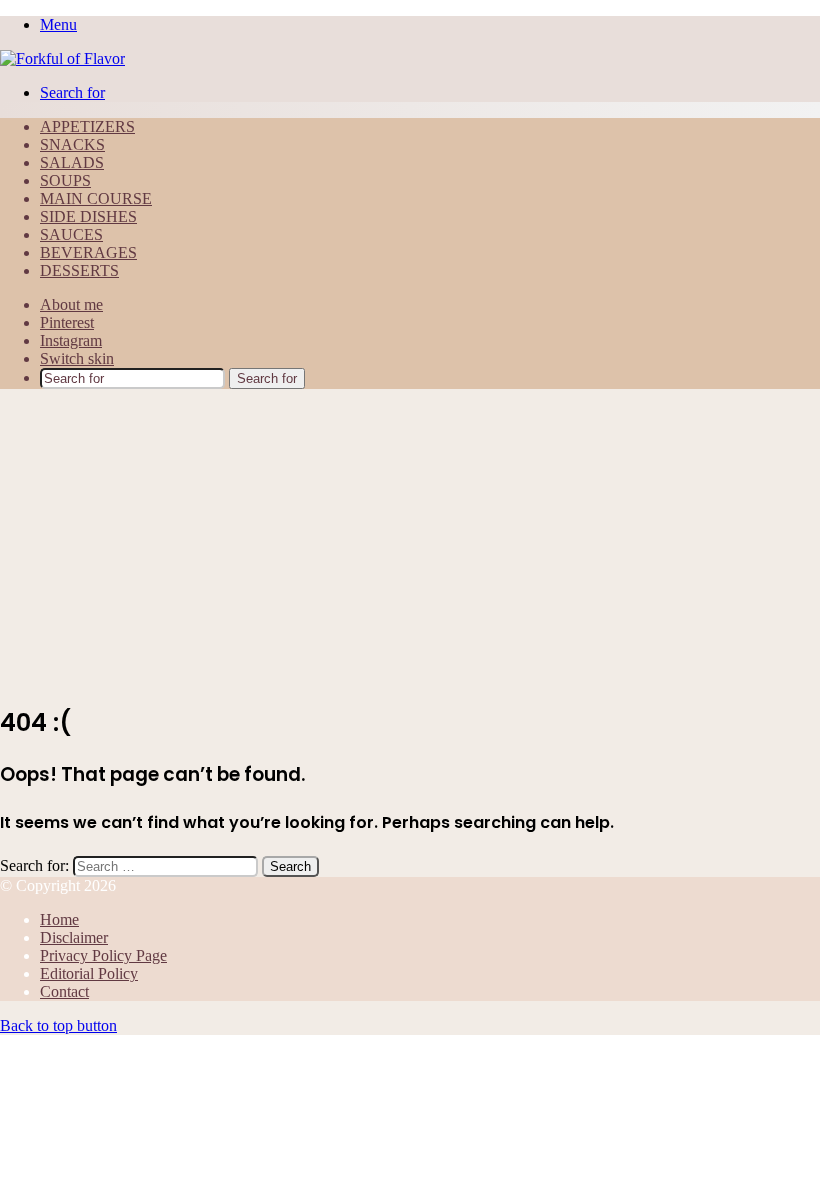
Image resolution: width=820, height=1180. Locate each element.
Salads (72, 162)
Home (59, 919)
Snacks (72, 144)
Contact (64, 991)
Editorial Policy (89, 973)
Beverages (88, 252)
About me (71, 304)
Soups (65, 180)
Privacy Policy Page (103, 955)
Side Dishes (88, 216)
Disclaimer (74, 937)
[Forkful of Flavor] (62, 58)
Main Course (96, 198)
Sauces (71, 234)
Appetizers (87, 126)
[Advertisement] (410, 545)
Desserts (79, 270)
